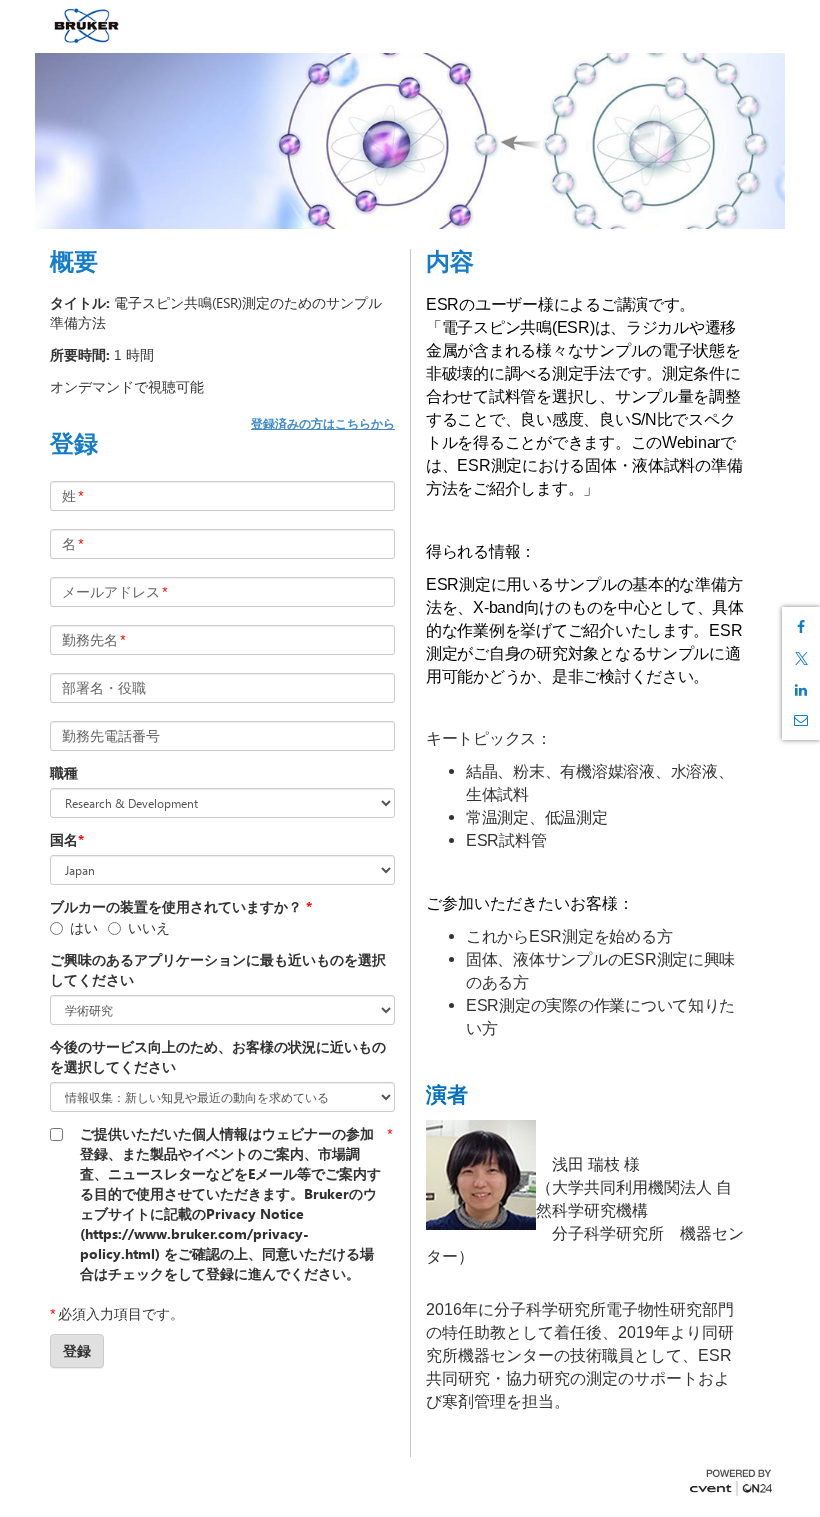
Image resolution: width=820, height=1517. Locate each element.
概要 (74, 261)
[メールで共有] (801, 720)
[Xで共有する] (801, 658)
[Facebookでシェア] (801, 627)
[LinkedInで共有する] (801, 690)
